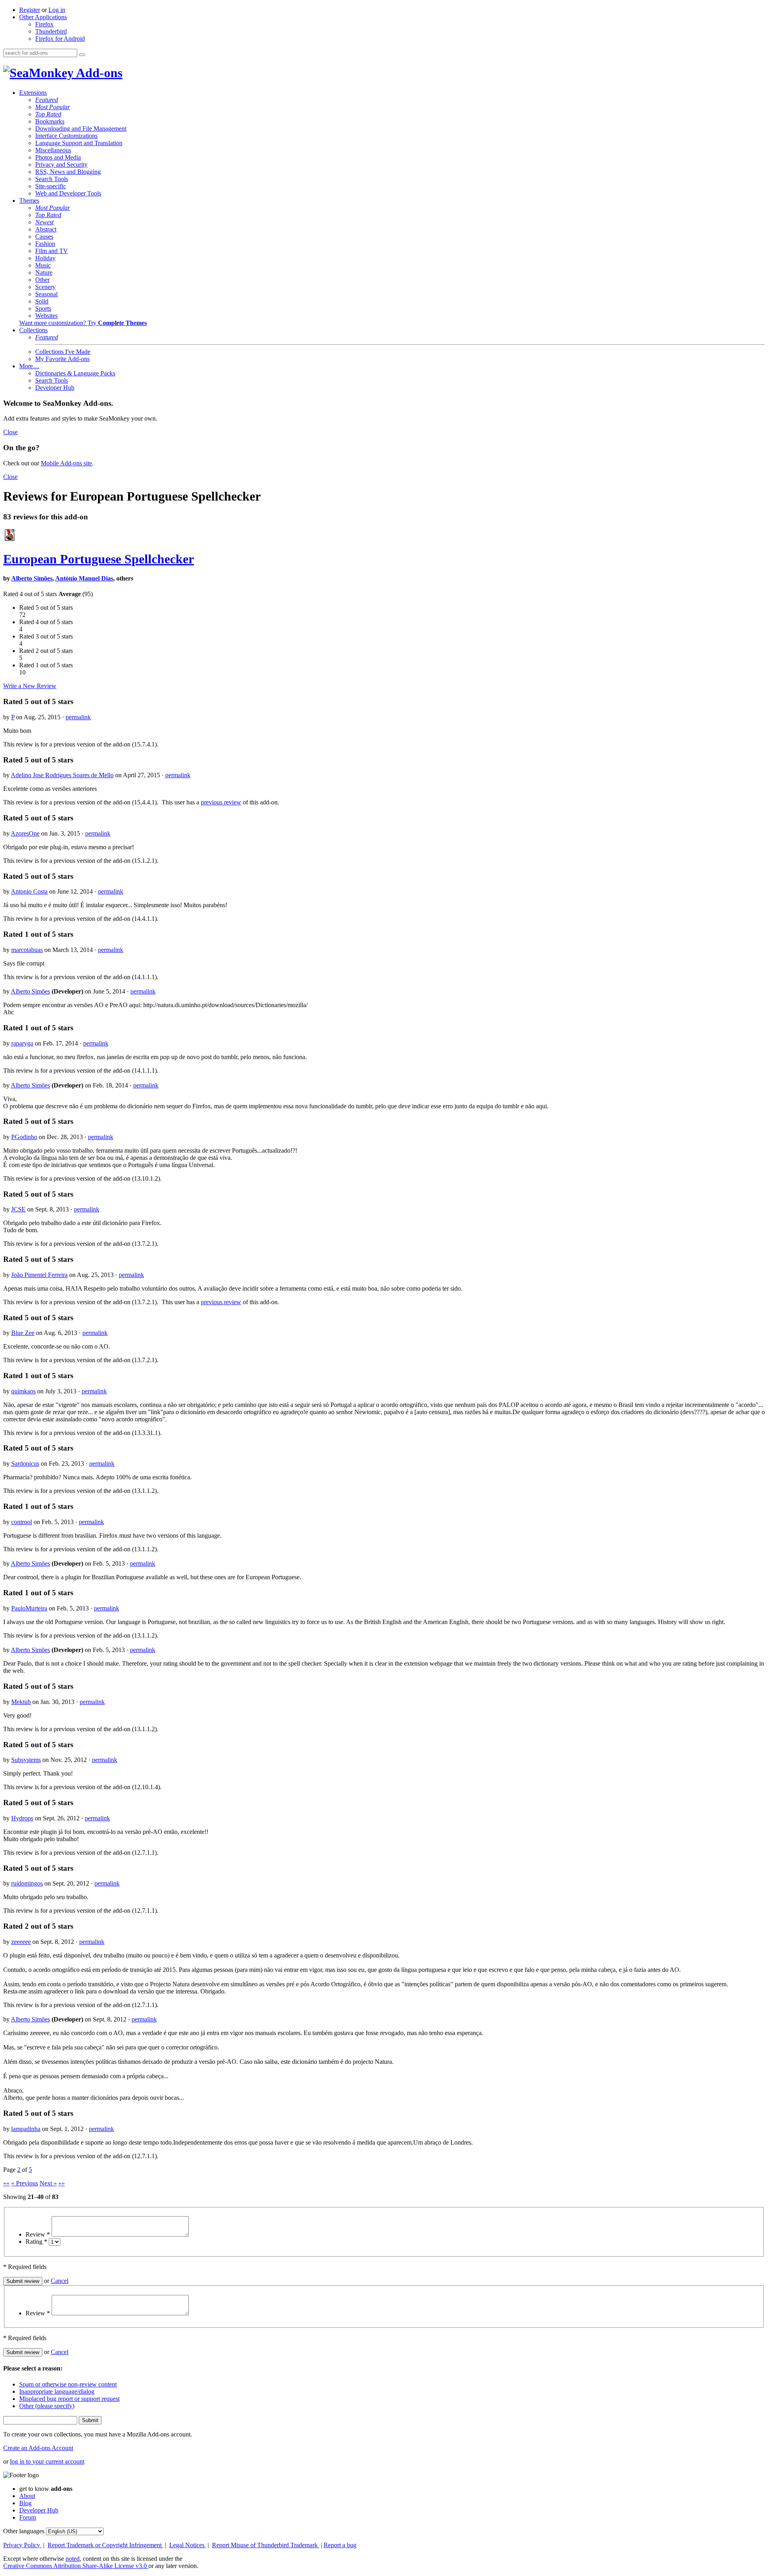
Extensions (33, 93)
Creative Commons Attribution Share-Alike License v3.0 (76, 2566)
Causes (44, 236)
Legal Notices (188, 2545)
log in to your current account (47, 2461)
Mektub (21, 1702)
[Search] (82, 55)
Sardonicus (25, 1464)
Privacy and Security (61, 165)
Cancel (60, 2281)
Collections (33, 330)
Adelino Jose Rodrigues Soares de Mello (62, 775)
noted (73, 2559)
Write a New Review (30, 686)
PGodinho (24, 1137)
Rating (36, 2242)
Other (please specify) (47, 2406)
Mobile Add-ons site (66, 463)
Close (10, 432)
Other (42, 280)
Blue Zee (23, 1333)
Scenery (45, 287)
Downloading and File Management (81, 129)
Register (30, 10)
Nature (44, 272)
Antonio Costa (29, 891)
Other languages (24, 2531)
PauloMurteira (29, 1608)
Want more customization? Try (83, 323)
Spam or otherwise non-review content (68, 2384)
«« (6, 2183)
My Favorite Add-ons (62, 359)
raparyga (22, 1043)
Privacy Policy (22, 2545)
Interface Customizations (66, 136)
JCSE (18, 1209)
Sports (43, 308)
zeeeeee (21, 1942)
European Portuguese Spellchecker (99, 559)
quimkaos (23, 1391)
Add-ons (98, 73)
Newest (44, 222)
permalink (78, 717)
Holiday (45, 258)
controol (22, 1522)
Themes (29, 201)
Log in (57, 10)
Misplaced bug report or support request (69, 2399)
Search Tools (52, 179)
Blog (25, 2503)
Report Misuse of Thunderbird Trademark (266, 2545)
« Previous (25, 2183)
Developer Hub (55, 388)
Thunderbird (51, 31)
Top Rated (48, 114)
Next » (48, 2183)
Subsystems (26, 1760)
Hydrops (22, 1818)
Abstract (46, 229)
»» (62, 2183)
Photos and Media (58, 157)
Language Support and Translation (79, 143)
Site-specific (51, 186)
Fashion (45, 244)
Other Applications (43, 17)
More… (29, 366)
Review (38, 2234)
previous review (221, 802)
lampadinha (26, 2129)
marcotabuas (27, 950)
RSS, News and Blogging (68, 172)
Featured (47, 100)
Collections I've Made (63, 352)
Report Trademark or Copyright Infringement (105, 2545)
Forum (28, 2517)
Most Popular (53, 107)
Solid (42, 301)
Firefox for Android (60, 39)
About (27, 2496)
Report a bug (340, 2545)
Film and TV (52, 251)
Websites (46, 316)
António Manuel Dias (84, 578)
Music (43, 265)
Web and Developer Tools (68, 193)
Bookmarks (50, 121)
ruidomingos (27, 1883)
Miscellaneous (53, 150)
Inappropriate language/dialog (57, 2391)
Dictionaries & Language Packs (75, 373)
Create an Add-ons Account (38, 2448)
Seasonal (46, 294)
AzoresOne (25, 833)
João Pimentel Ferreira (39, 1275)
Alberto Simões (32, 578)
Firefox (44, 24)
